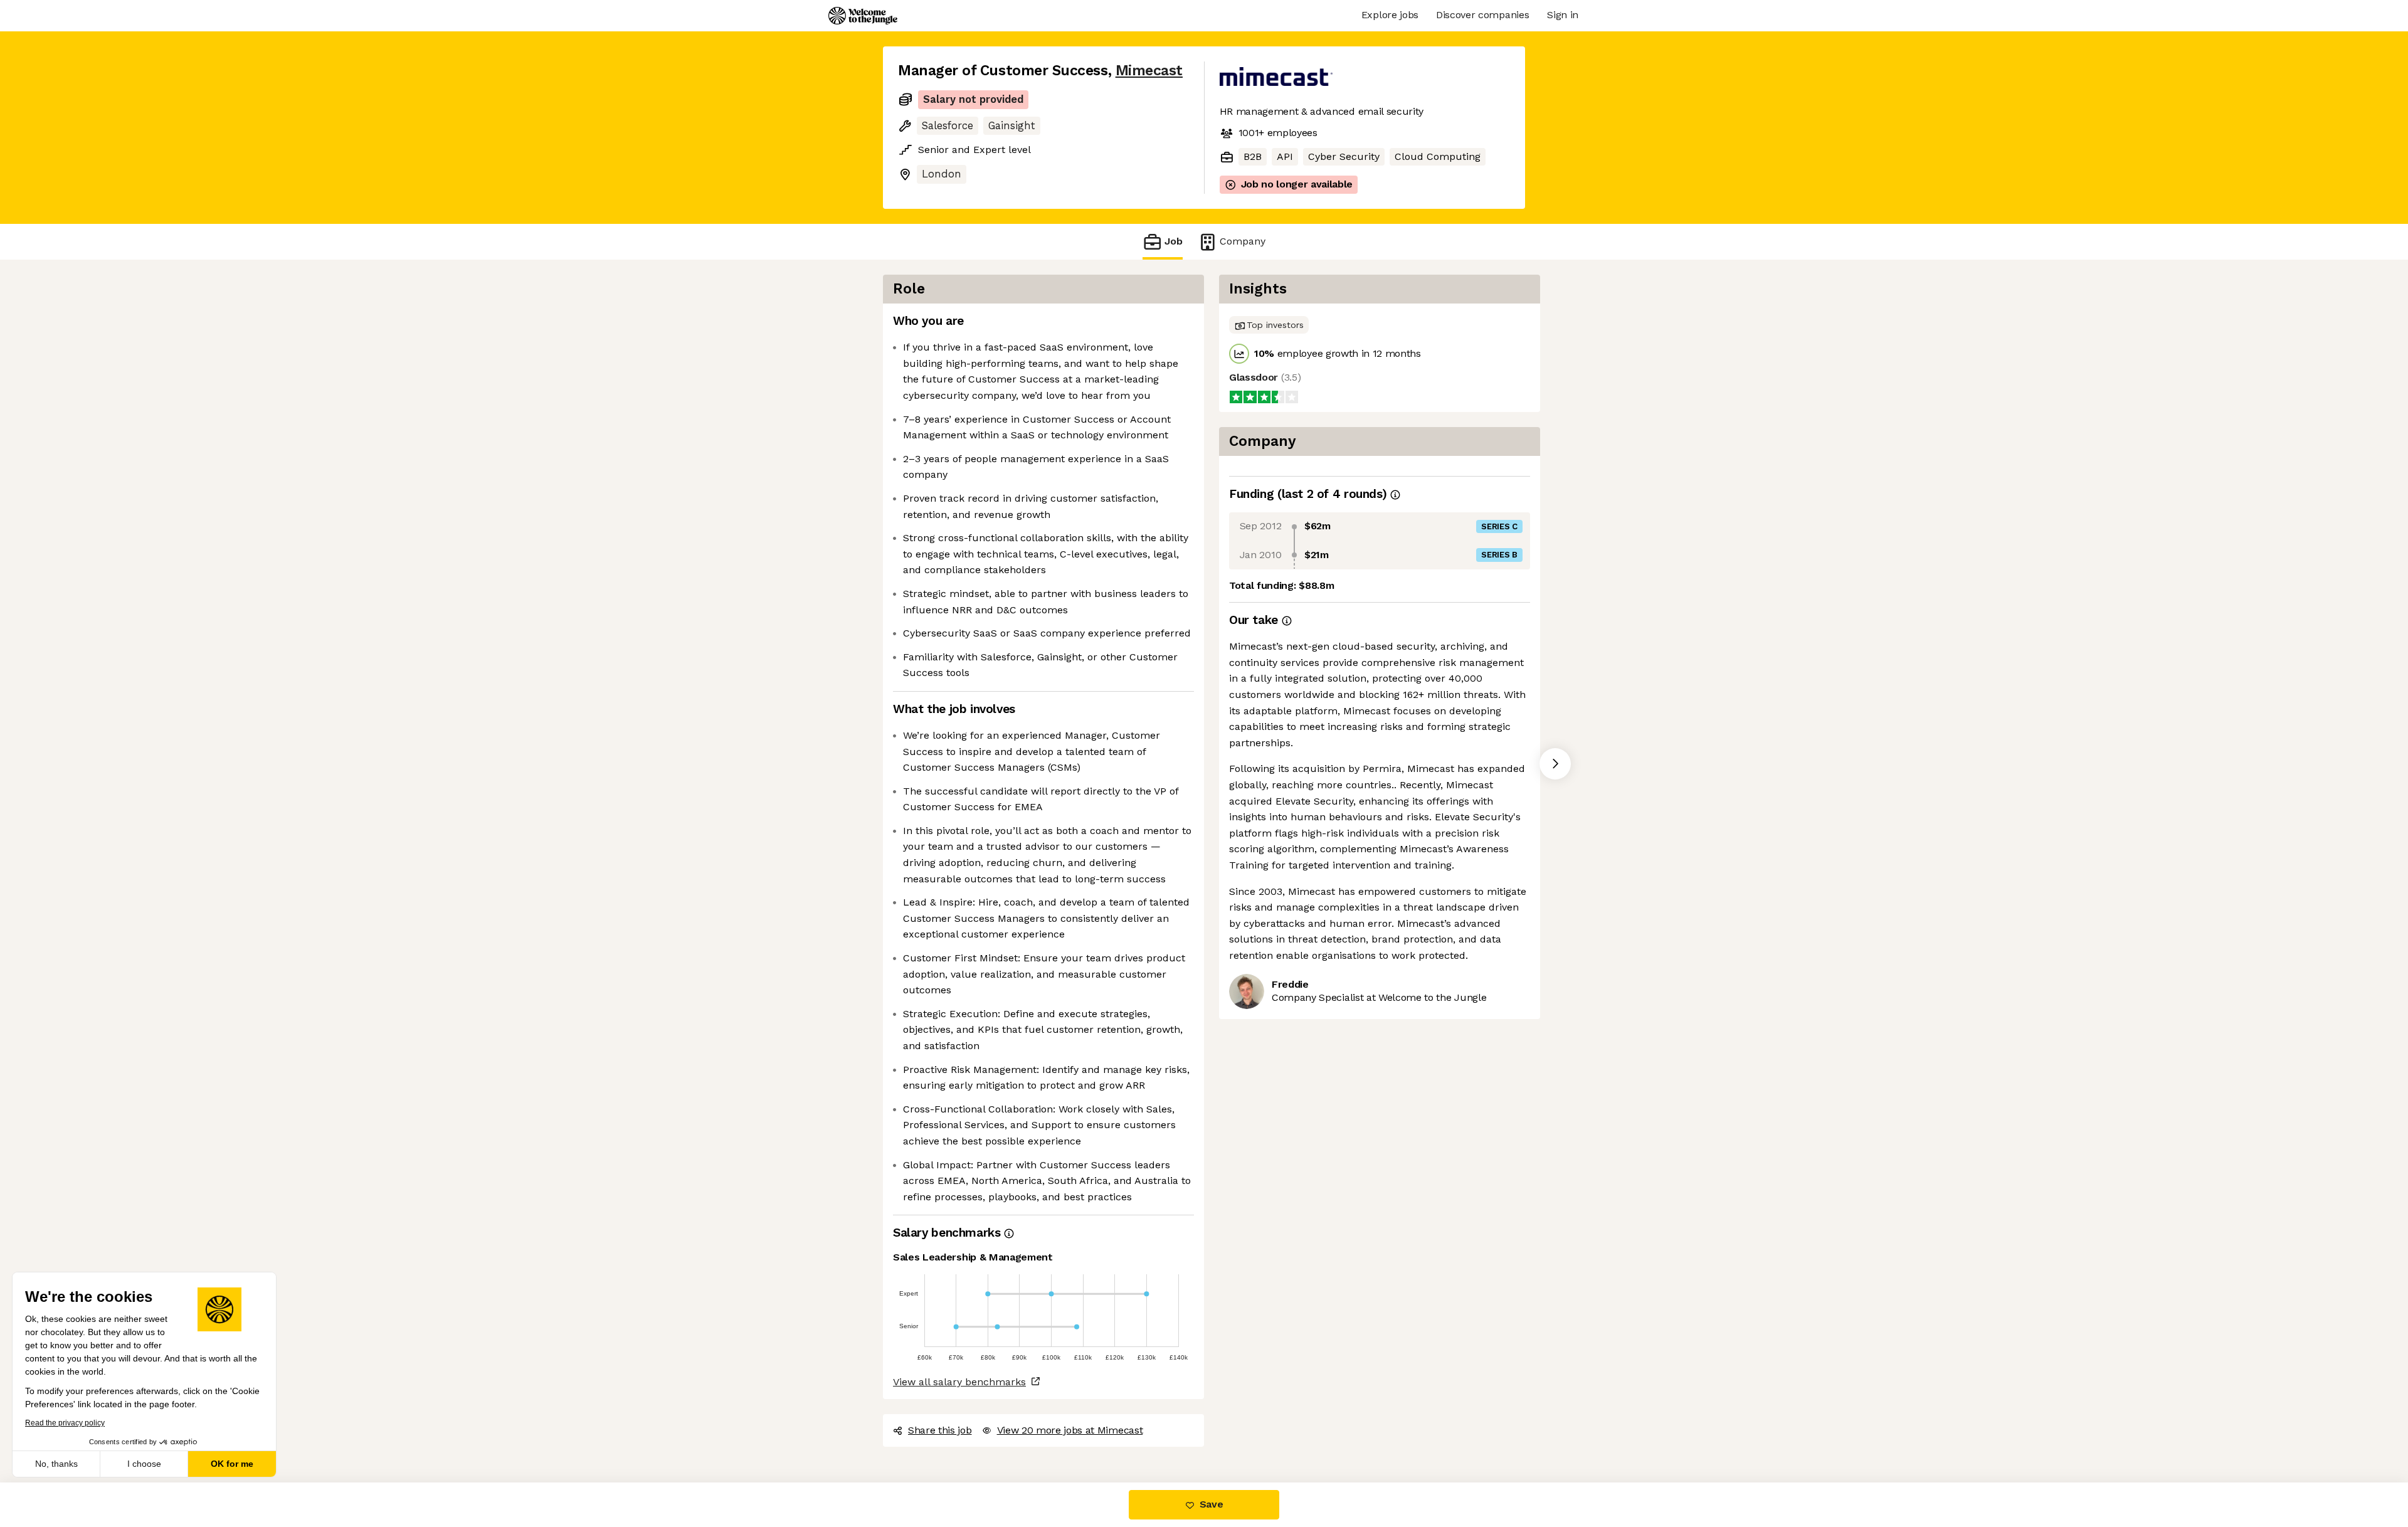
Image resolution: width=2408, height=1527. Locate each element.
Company (1243, 241)
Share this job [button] (940, 1430)
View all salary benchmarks (959, 1382)
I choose (144, 1464)
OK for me (232, 1464)
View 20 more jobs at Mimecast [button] (1070, 1430)
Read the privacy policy (65, 1423)
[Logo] (863, 16)
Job (1174, 241)
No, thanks (56, 1464)
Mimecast (1149, 71)
